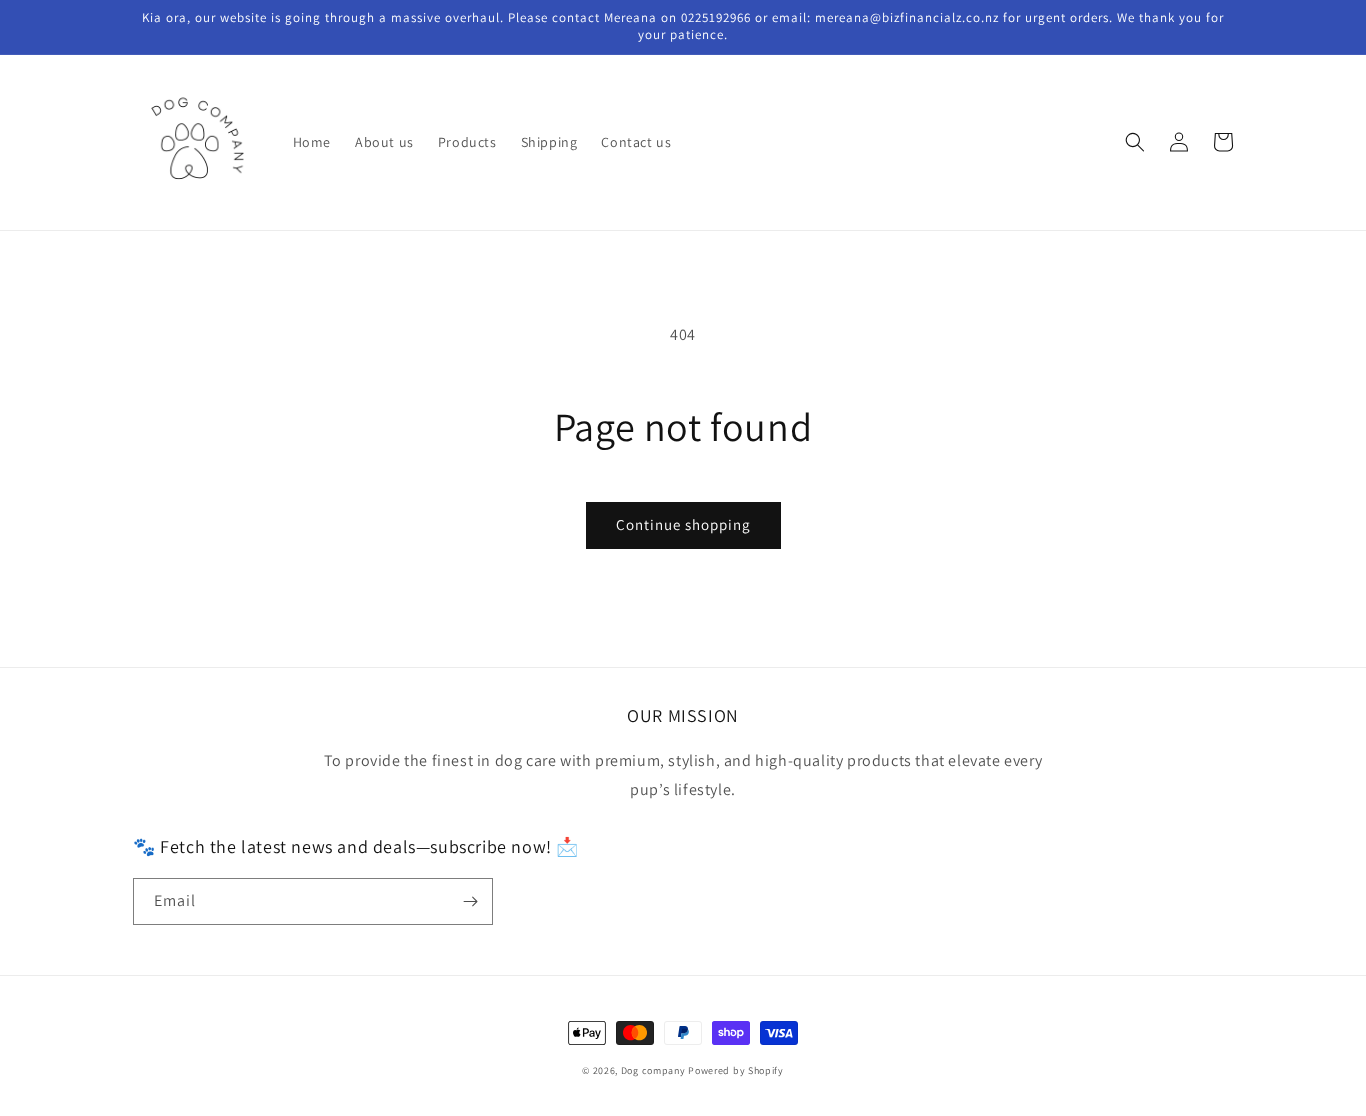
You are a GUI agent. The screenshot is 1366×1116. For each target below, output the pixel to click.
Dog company (653, 1070)
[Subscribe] (470, 901)
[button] (1135, 142)
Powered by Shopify (736, 1070)
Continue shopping (683, 524)
